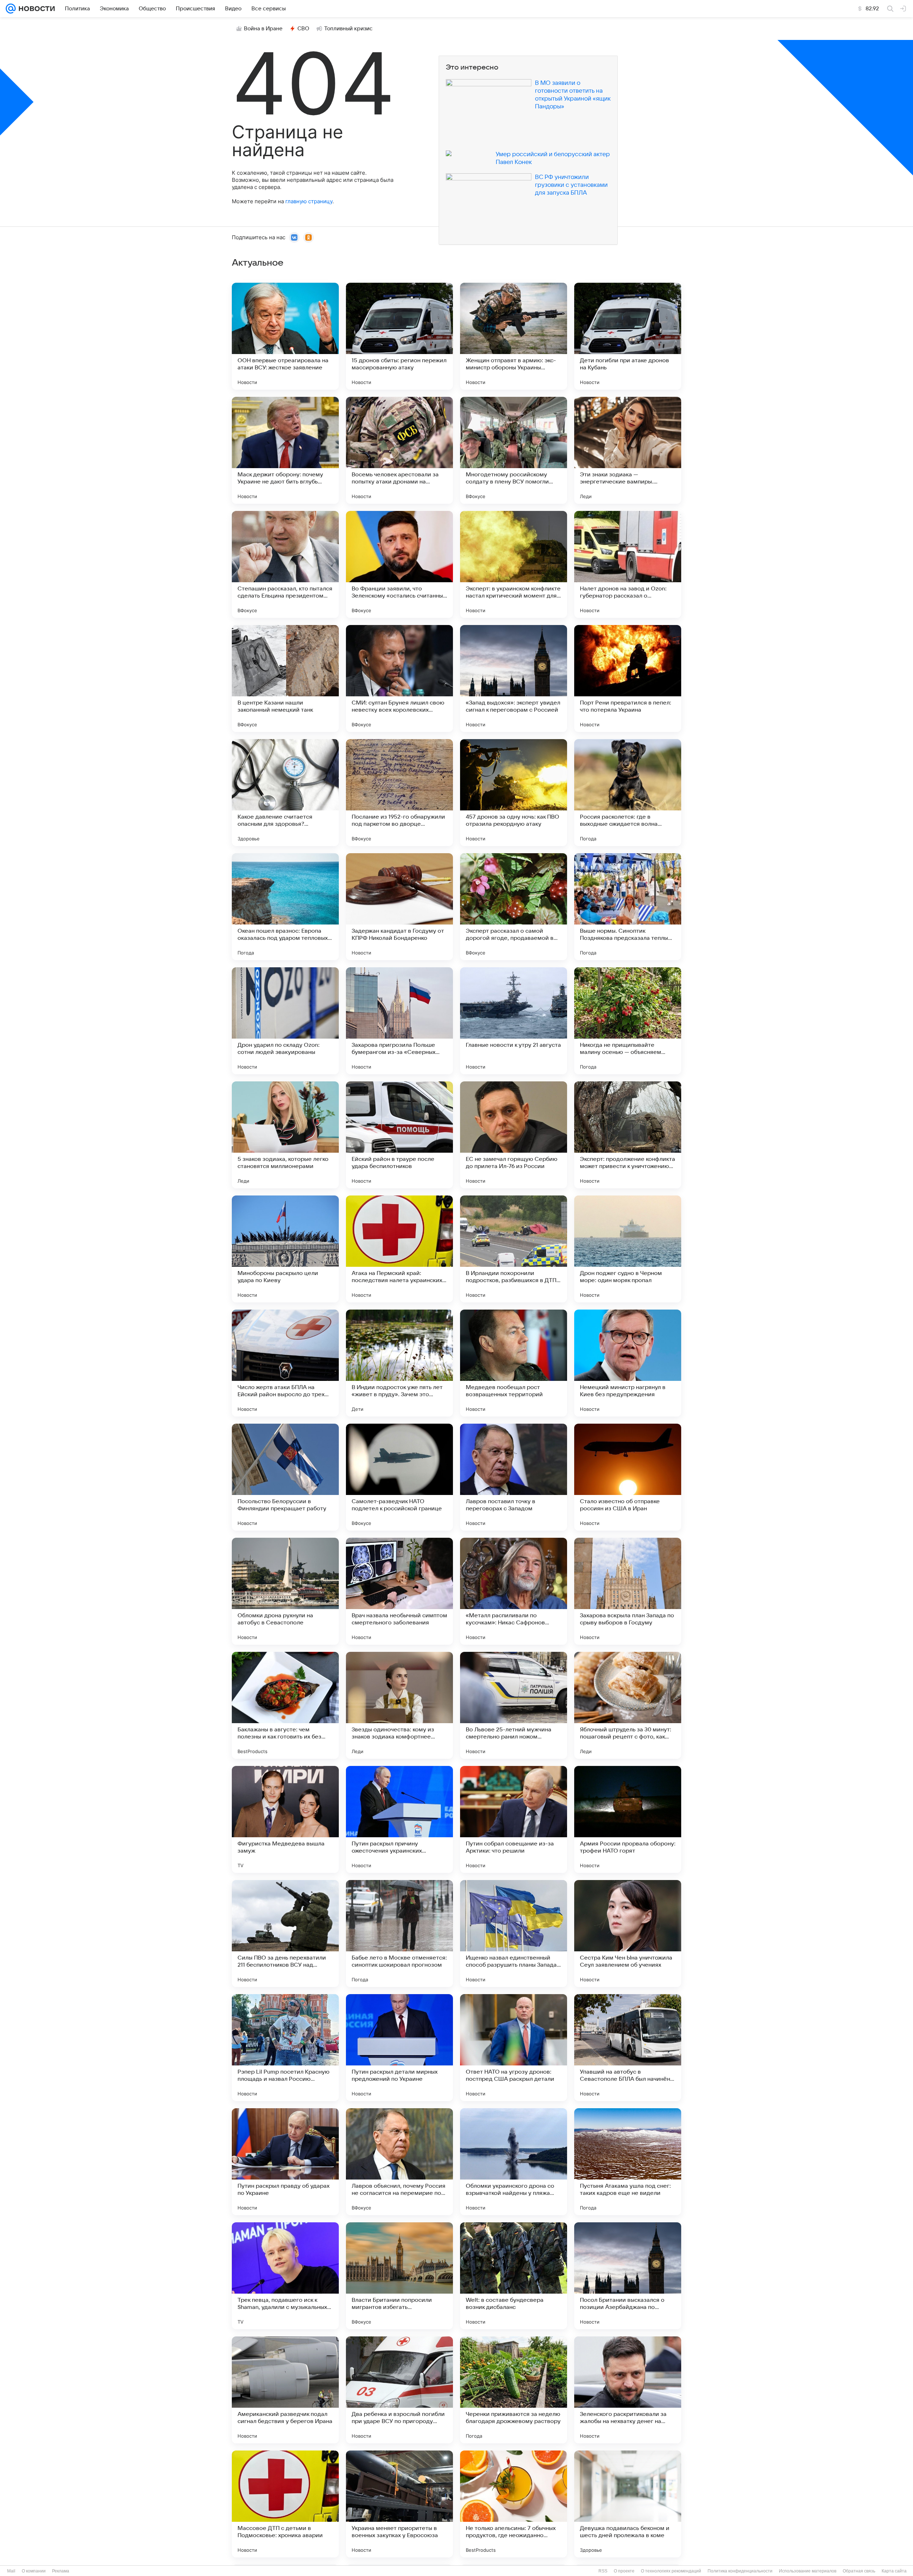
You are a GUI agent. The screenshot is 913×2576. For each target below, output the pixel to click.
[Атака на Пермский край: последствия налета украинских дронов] (399, 1249)
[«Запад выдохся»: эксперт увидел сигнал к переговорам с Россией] (514, 678)
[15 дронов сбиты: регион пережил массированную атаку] (399, 336)
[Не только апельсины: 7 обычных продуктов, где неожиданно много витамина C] (514, 2504)
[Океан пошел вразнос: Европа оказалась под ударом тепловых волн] (285, 907)
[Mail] (11, 9)
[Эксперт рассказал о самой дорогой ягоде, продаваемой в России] (514, 907)
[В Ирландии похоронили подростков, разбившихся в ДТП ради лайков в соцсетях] (514, 1249)
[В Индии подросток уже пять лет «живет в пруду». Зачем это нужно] (399, 1363)
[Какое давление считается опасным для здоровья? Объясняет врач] (285, 793)
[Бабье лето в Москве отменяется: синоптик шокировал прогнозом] (399, 1934)
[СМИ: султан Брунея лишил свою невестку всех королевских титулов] (399, 678)
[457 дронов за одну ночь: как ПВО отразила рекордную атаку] (514, 793)
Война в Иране (263, 29)
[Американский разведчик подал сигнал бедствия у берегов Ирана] (285, 2390)
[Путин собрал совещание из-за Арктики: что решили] (514, 1819)
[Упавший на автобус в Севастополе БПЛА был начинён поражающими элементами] (628, 2048)
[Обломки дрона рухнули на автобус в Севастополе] (285, 1591)
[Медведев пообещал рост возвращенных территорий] (514, 1363)
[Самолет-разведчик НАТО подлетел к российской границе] (399, 1477)
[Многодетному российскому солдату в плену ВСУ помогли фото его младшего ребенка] (514, 450)
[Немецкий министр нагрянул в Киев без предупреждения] (628, 1363)
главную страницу (309, 201)
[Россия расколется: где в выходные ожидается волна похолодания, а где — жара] (628, 793)
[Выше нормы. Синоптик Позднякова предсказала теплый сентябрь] (628, 907)
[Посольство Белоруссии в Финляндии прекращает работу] (285, 1477)
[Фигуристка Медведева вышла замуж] (285, 1819)
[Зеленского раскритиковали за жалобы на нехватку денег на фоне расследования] (628, 2390)
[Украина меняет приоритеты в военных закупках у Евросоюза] (399, 2504)
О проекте (624, 2571)
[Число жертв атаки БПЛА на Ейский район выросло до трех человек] (285, 1363)
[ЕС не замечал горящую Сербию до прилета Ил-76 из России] (514, 1135)
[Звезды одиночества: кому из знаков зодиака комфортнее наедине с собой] (399, 1705)
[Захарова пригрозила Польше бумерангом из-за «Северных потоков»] (399, 1021)
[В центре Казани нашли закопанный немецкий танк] (285, 678)
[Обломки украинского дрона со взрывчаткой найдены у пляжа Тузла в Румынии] (514, 2162)
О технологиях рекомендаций (671, 2571)
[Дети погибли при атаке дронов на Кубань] (628, 336)
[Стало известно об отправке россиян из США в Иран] (628, 1477)
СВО (303, 29)
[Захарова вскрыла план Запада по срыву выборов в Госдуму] (628, 1591)
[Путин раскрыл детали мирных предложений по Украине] (399, 2048)
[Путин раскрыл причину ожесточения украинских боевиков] (399, 1819)
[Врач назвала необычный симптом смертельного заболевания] (399, 1591)
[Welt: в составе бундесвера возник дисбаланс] (514, 2276)
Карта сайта (894, 2571)
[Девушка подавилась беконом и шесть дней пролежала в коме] (628, 2504)
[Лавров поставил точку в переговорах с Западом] (514, 1477)
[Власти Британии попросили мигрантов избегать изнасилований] (399, 2276)
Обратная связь (859, 2571)
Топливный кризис (348, 29)
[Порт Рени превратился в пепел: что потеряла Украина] (628, 678)
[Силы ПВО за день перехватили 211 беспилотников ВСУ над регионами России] (285, 1934)
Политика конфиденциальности (740, 2571)
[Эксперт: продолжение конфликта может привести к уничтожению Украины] (628, 1135)
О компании (34, 2571)
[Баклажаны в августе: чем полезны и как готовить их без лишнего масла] (285, 1705)
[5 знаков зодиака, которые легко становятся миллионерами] (285, 1135)
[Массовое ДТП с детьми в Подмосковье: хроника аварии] (285, 2504)
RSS (603, 2571)
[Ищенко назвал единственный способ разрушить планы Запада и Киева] (514, 1934)
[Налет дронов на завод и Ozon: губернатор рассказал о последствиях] (628, 564)
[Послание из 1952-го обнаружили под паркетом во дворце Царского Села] (399, 793)
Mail (11, 2571)
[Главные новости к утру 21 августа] (514, 1021)
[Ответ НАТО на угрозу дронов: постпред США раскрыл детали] (514, 2048)
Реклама (61, 2571)
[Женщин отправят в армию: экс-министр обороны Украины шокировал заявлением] (514, 336)
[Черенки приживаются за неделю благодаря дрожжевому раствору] (514, 2390)
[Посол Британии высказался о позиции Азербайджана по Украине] (628, 2276)
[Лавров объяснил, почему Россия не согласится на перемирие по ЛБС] (399, 2162)
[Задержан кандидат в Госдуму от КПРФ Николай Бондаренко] (399, 907)
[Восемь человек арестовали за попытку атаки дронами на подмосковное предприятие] (399, 450)
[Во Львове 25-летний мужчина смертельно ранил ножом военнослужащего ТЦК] (514, 1705)
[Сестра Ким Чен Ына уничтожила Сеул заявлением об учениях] (628, 1934)
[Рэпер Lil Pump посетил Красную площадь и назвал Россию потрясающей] (285, 2048)
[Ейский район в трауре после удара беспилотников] (399, 1135)
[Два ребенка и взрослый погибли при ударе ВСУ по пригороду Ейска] (399, 2390)
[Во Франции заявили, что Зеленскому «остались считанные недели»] (399, 564)
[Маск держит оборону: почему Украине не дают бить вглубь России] (285, 450)
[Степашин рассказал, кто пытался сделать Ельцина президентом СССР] (285, 564)
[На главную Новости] (35, 9)
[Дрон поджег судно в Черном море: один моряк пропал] (628, 1249)
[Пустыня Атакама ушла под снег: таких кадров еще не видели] (628, 2162)
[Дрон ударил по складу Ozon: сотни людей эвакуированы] (285, 1021)
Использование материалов (808, 2571)
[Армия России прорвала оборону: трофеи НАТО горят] (628, 1819)
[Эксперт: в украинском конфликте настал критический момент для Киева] (514, 564)
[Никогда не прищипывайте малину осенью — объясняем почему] (628, 1021)
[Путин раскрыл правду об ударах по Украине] (285, 2162)
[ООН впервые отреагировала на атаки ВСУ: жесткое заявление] (285, 336)
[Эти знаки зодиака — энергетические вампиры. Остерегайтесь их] (628, 450)
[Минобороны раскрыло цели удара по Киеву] (285, 1249)
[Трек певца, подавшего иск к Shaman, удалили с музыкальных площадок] (285, 2276)
